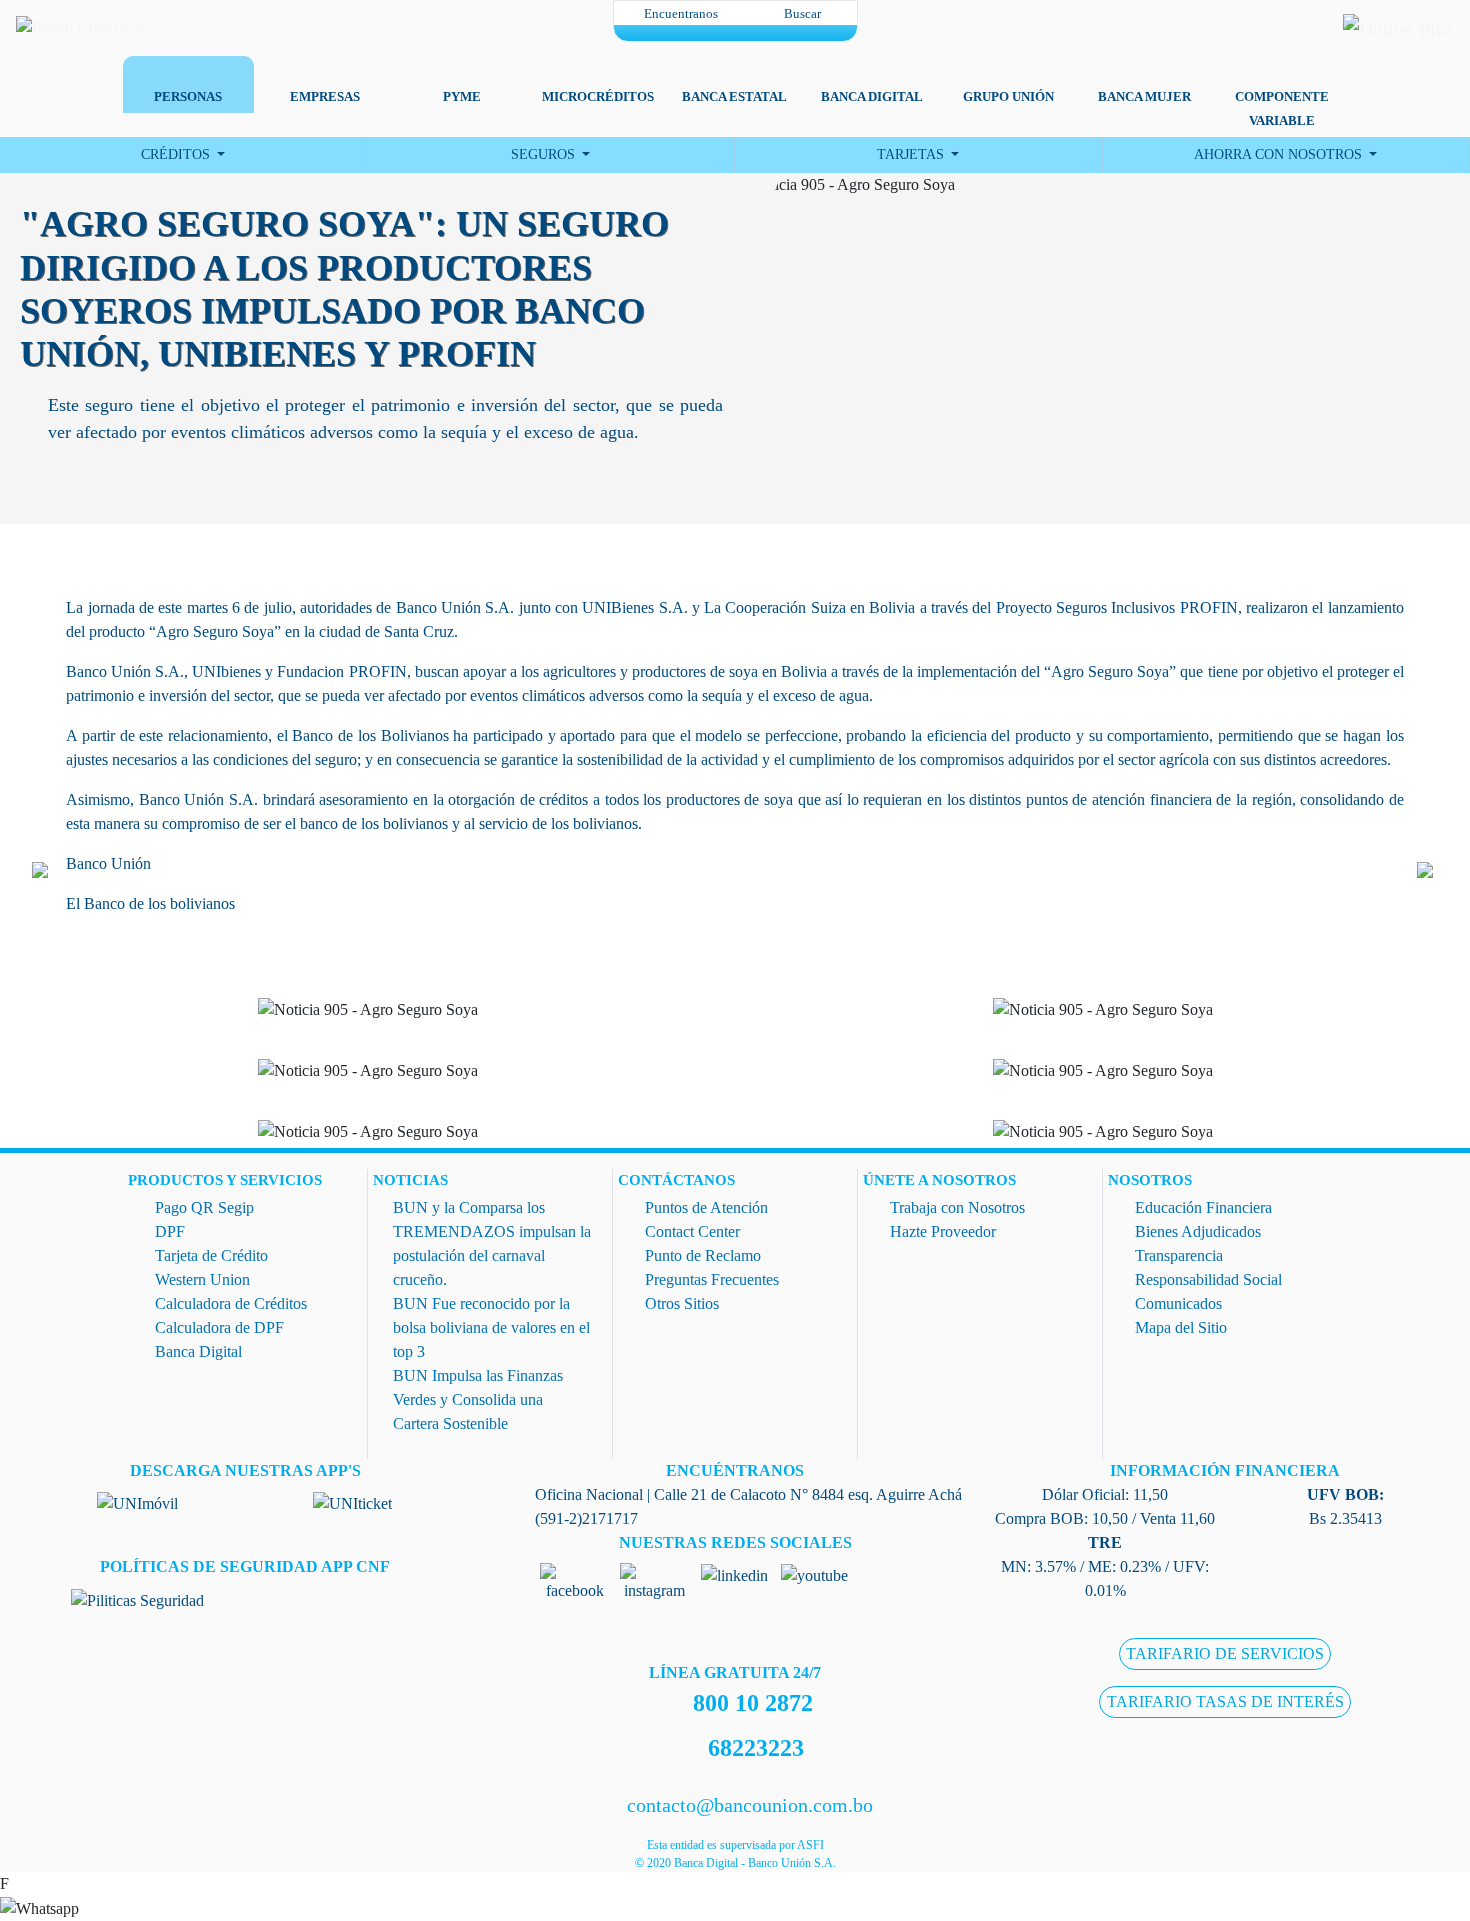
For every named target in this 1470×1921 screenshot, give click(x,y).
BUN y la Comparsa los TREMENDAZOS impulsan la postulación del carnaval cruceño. (492, 1243)
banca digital (872, 96)
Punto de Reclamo (703, 1255)
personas (188, 96)
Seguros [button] (545, 154)
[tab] (188, 76)
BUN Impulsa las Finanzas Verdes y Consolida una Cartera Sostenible (478, 1399)
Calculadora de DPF (219, 1327)
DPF (170, 1231)
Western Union (202, 1279)
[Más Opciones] (735, 33)
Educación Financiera (1203, 1207)
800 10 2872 (753, 1703)
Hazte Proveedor (943, 1231)
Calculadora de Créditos (231, 1303)
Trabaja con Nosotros (957, 1207)
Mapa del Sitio (1181, 1327)
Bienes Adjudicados (1198, 1231)
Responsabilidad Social (1208, 1279)
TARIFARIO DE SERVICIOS (1225, 1654)
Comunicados (1178, 1303)
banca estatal (734, 96)
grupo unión (1008, 96)
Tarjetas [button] (912, 154)
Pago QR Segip (204, 1207)
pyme (462, 96)
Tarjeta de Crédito (211, 1255)
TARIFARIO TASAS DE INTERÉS (1225, 1702)
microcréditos (598, 96)
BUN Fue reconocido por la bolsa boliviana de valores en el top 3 (491, 1327)
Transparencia (1179, 1255)
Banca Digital (198, 1351)
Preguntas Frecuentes (712, 1279)
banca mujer (1144, 96)
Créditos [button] (177, 154)
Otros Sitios (682, 1303)
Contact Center (692, 1231)
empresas (325, 96)
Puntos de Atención (706, 1207)
